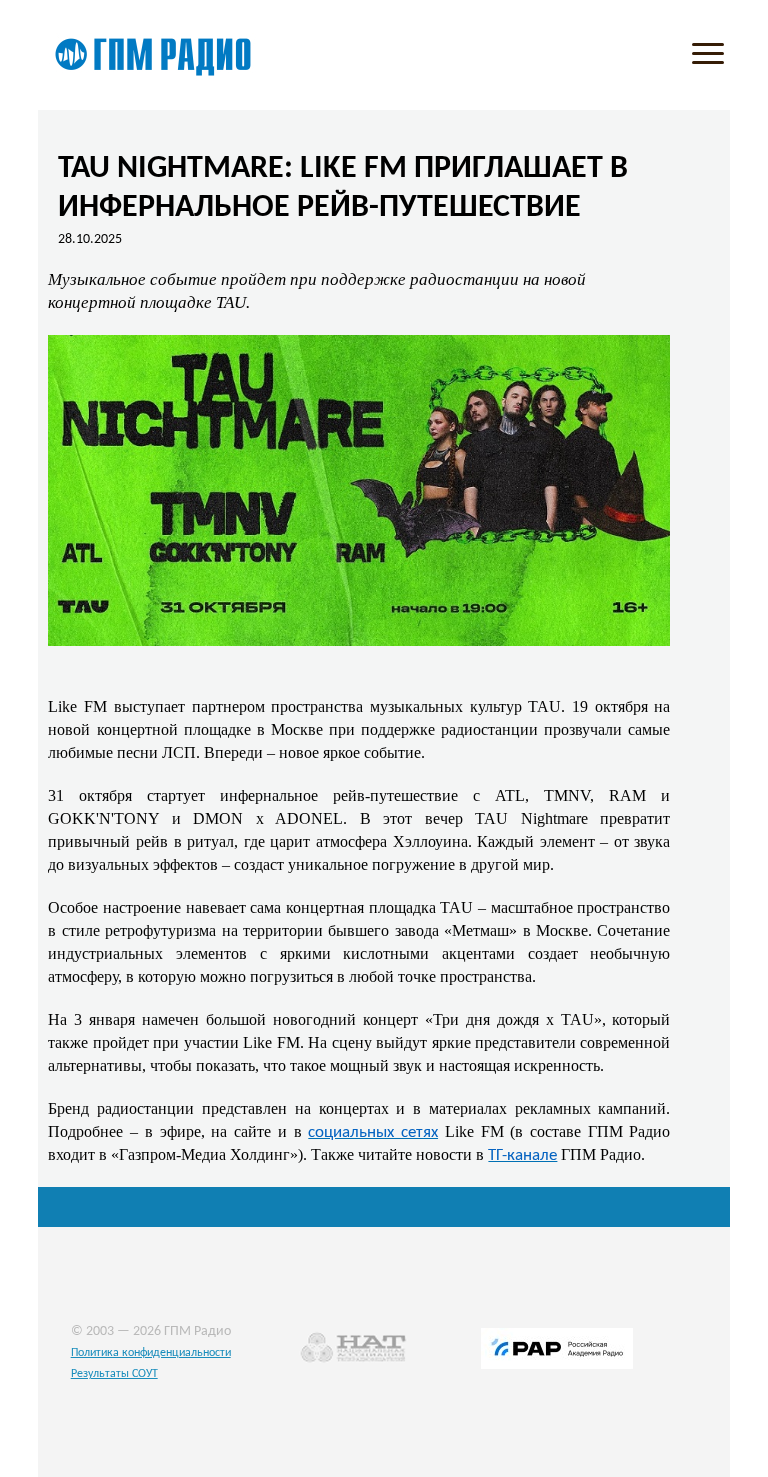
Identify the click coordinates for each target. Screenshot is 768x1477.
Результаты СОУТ (114, 1374)
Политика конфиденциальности (151, 1353)
